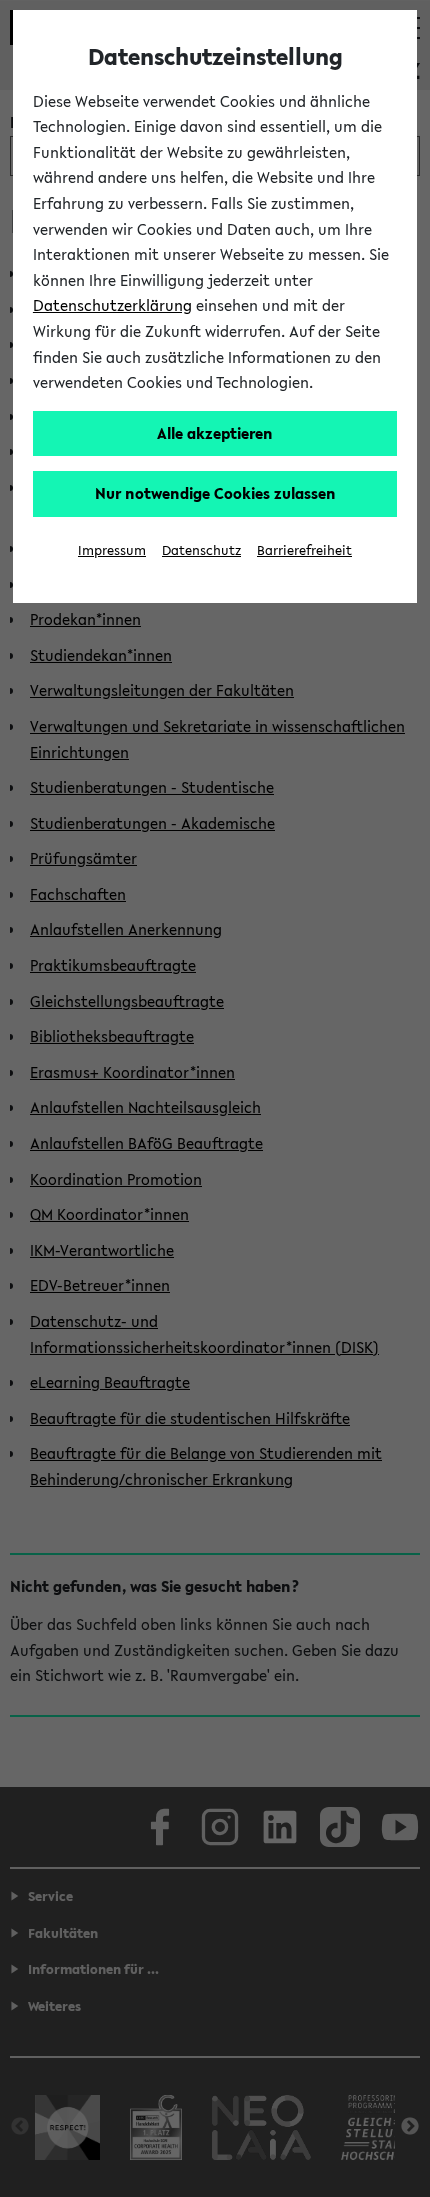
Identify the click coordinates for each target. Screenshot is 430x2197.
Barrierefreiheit (304, 550)
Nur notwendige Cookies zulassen (215, 493)
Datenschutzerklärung (112, 305)
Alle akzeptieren (215, 433)
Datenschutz (201, 550)
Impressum (112, 550)
